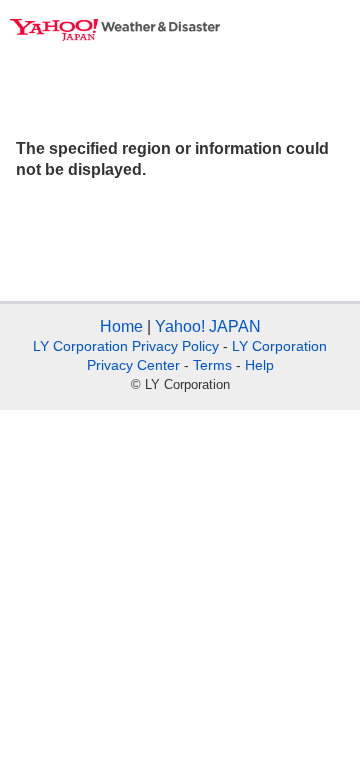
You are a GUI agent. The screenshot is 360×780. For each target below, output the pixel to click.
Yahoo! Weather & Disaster (115, 30)
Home (121, 326)
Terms (212, 365)
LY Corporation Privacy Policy (126, 346)
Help (259, 365)
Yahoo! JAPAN (208, 326)
